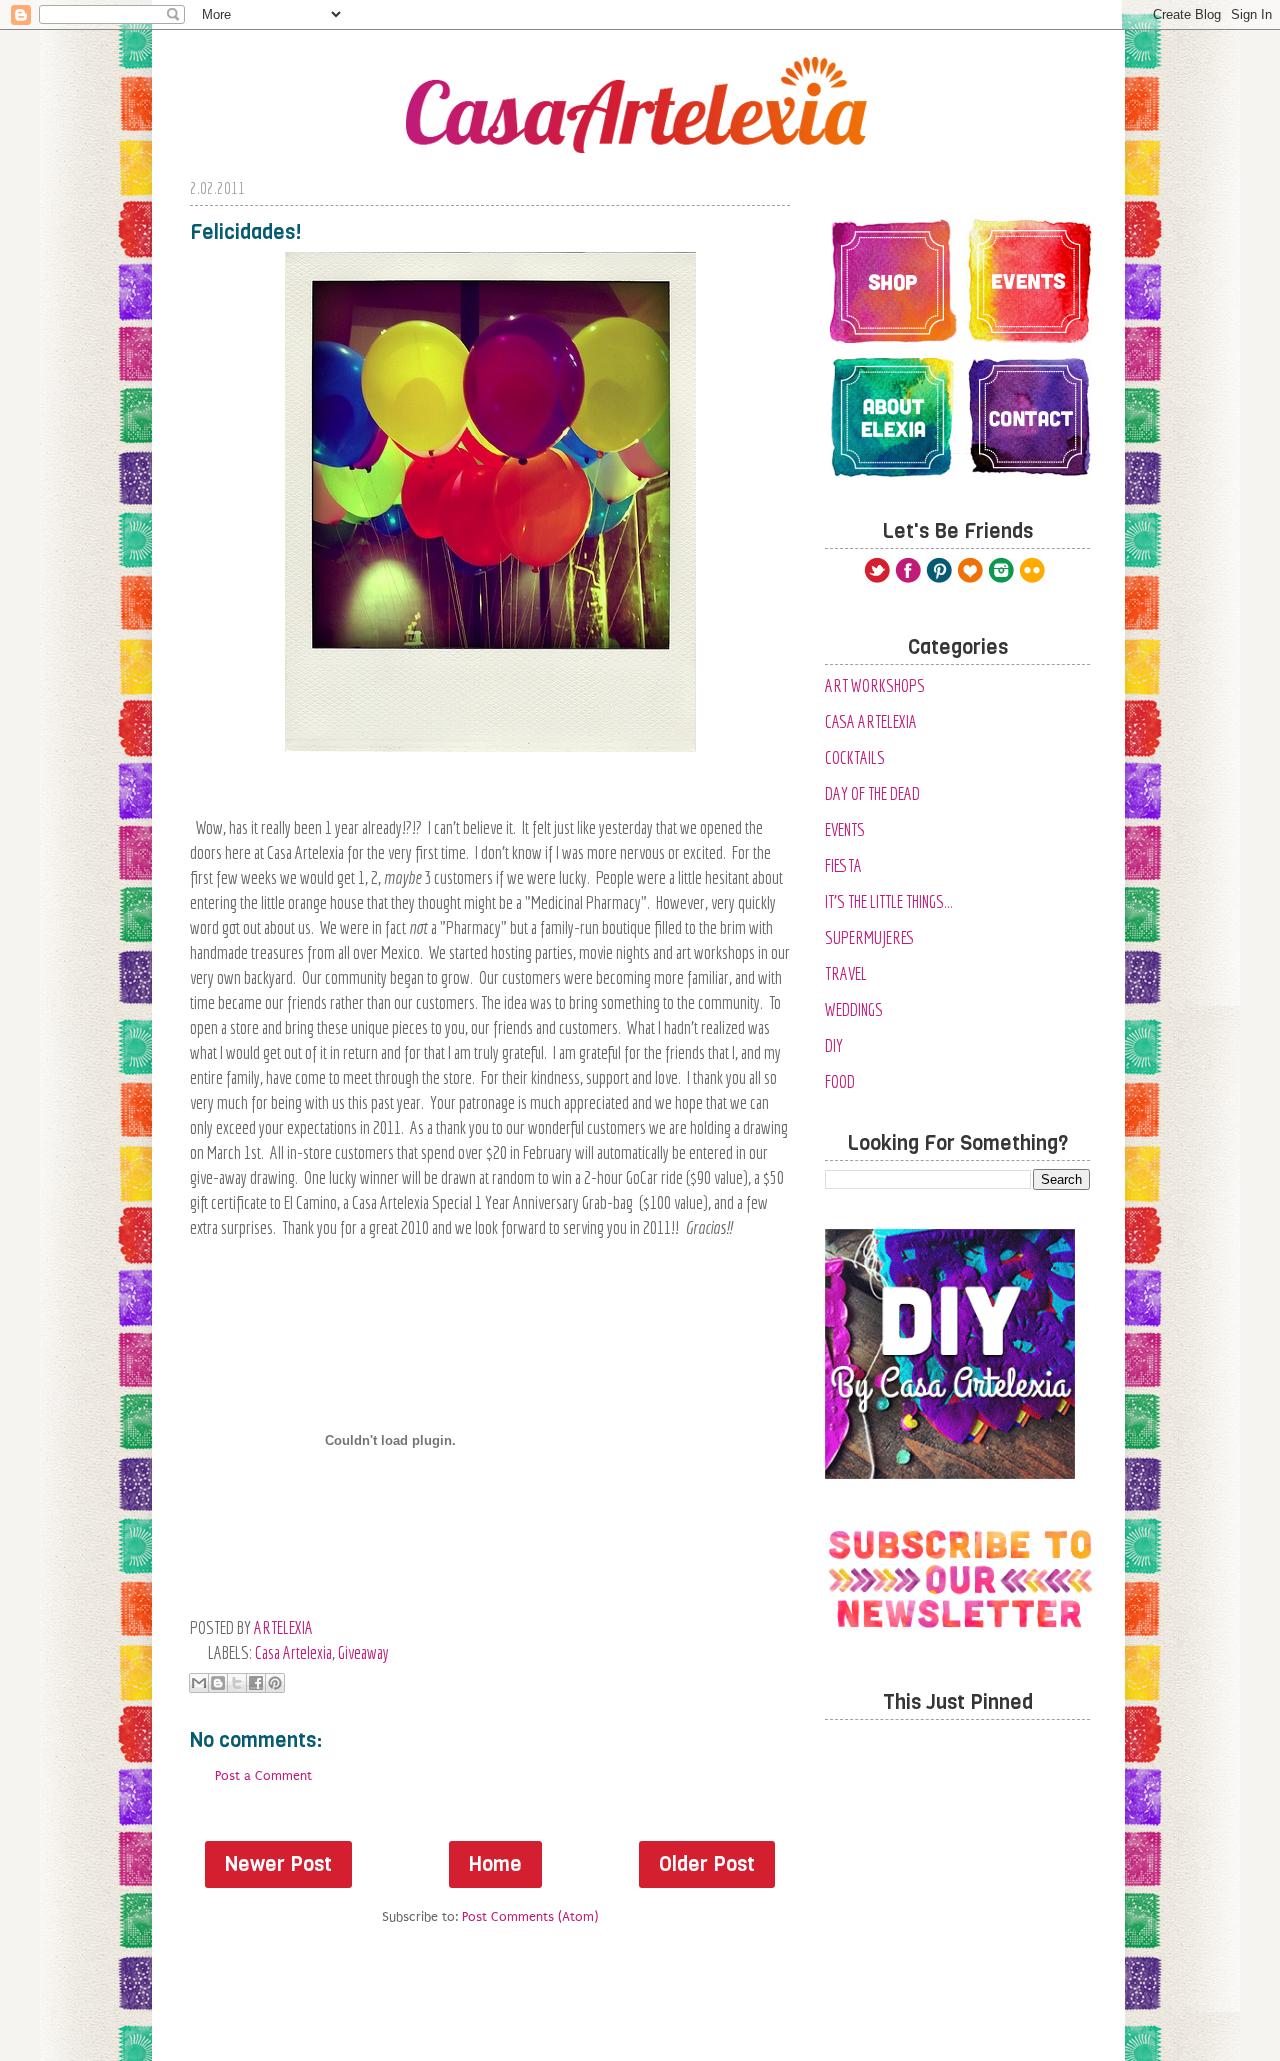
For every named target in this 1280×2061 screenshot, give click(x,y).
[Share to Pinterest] (275, 1683)
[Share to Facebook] (256, 1683)
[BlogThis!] (218, 1683)
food (840, 1081)
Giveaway (363, 1652)
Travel (846, 973)
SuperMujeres (870, 937)
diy (834, 1045)
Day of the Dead (872, 793)
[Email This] (199, 1683)
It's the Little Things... (889, 901)
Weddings (854, 1009)
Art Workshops (875, 685)
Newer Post (278, 1864)
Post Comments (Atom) (530, 1916)
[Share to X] (237, 1683)
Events (845, 829)
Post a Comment (263, 1775)
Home (495, 1864)
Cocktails (855, 757)
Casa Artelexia (293, 1652)
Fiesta (843, 865)
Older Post (707, 1864)
